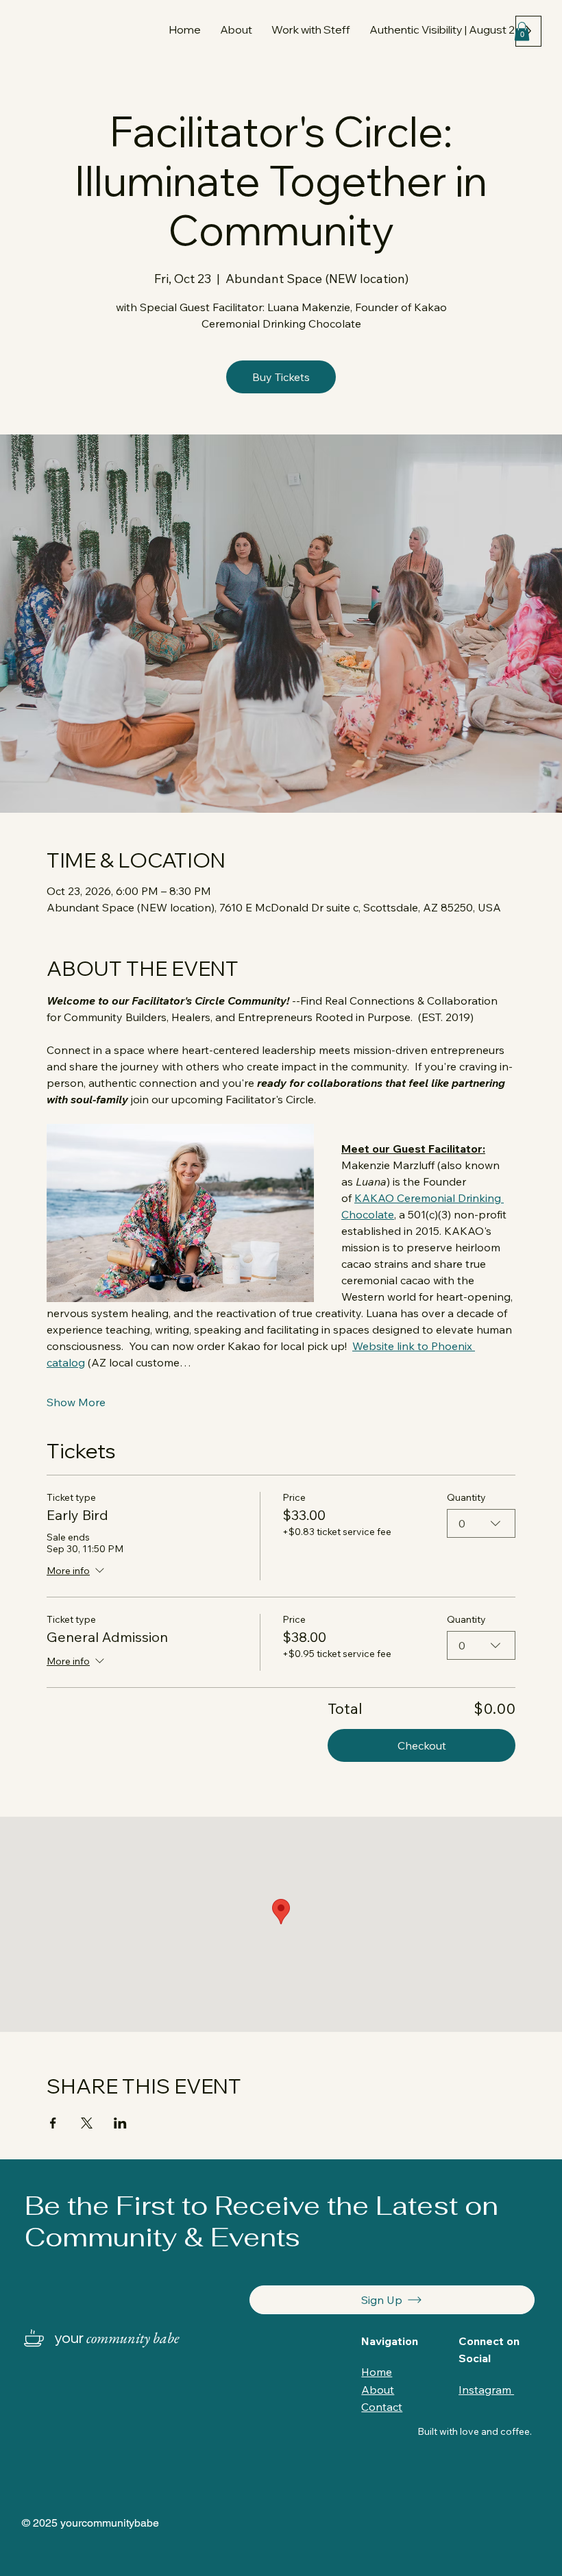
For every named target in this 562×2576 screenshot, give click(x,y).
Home (377, 2372)
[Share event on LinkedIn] (120, 2123)
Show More (76, 1402)
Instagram (486, 2390)
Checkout (422, 1745)
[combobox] (481, 1523)
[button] (311, 29)
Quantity (466, 1498)
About (378, 2390)
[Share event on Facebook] (53, 2123)
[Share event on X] (87, 2123)
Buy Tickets (281, 377)
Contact (382, 2407)
